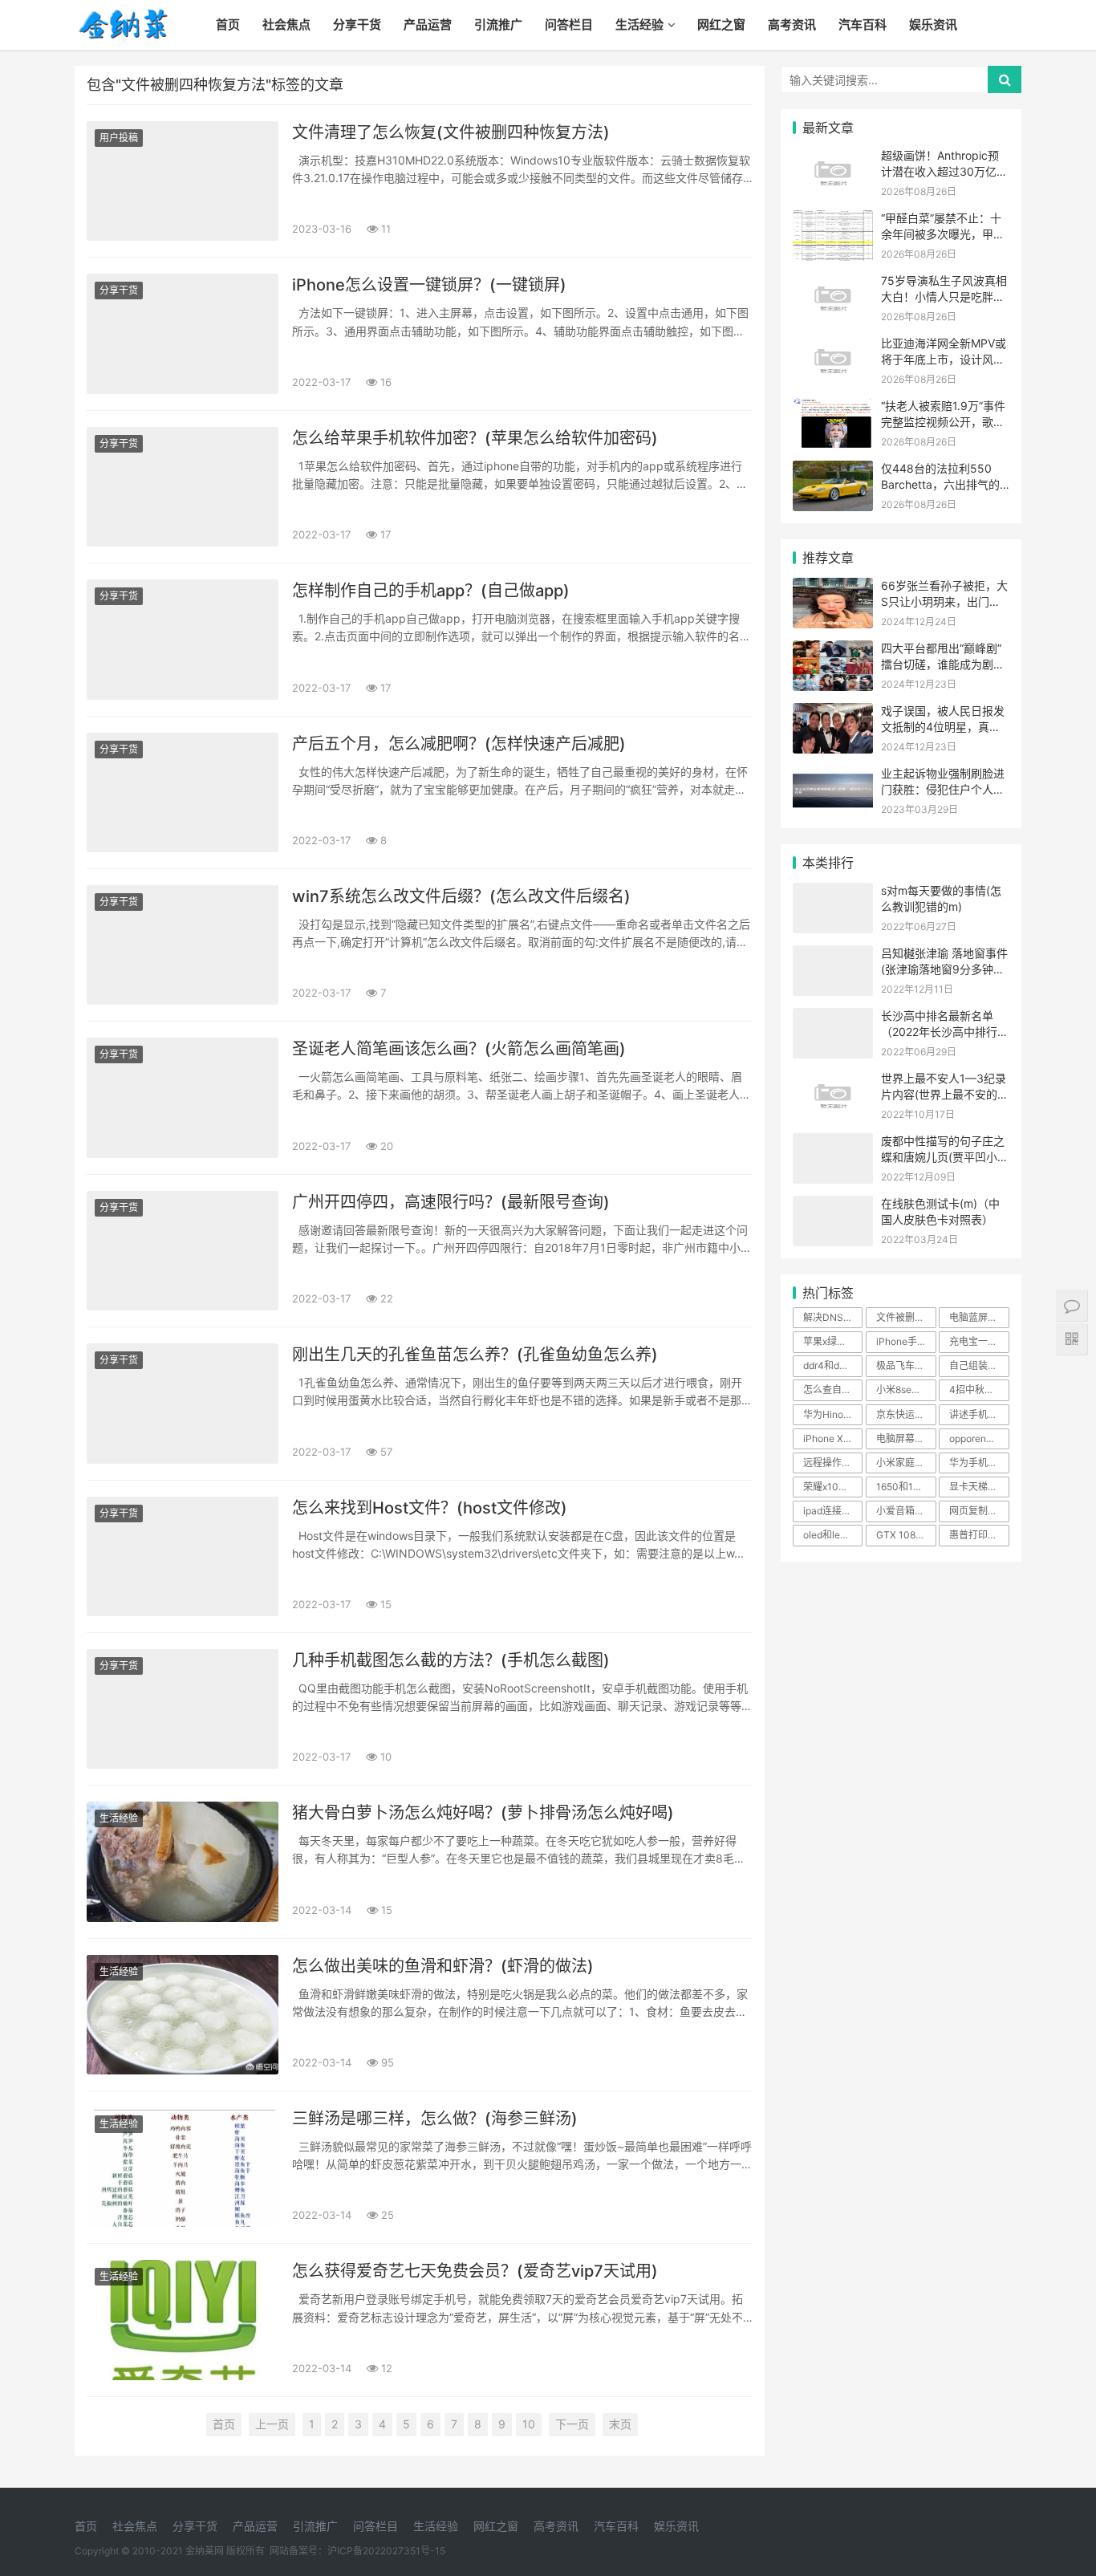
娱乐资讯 (933, 24)
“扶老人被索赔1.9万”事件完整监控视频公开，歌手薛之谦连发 (943, 421)
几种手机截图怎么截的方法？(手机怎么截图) (451, 1660)
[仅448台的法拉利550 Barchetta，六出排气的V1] (833, 471)
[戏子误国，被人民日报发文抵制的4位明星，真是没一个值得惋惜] (833, 713)
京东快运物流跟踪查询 (906, 1414)
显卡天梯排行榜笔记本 (979, 1487)
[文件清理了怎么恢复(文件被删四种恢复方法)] (183, 181)
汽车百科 (863, 24)
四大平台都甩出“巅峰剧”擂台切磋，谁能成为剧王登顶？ (943, 664)
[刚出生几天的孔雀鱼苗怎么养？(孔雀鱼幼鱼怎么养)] (183, 1403)
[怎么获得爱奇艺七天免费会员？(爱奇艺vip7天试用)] (183, 2320)
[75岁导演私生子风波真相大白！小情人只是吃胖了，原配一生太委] (833, 283)
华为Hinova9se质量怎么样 (833, 1414)
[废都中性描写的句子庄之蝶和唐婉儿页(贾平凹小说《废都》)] (833, 1143)
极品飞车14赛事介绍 (906, 1365)
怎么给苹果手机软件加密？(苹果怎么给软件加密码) (475, 438)
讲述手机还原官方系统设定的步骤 (979, 1414)
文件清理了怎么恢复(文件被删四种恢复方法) (451, 132)
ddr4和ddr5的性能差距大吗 (833, 1365)
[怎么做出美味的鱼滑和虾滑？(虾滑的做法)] (183, 2015)
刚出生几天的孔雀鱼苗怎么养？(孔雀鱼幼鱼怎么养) (475, 1355)
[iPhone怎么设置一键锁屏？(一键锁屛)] (183, 333)
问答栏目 (569, 24)
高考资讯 (792, 24)
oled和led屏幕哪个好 (833, 1535)
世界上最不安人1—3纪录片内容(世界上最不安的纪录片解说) (945, 1094)
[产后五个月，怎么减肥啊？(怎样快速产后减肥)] (183, 792)
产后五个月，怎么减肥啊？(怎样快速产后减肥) (459, 744)
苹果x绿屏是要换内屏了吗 (833, 1341)
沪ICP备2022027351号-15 (386, 2551)
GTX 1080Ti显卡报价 (906, 1535)
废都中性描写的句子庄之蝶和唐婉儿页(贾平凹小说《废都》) (945, 1156)
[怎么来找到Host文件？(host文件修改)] (183, 1556)
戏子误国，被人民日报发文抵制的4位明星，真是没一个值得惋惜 (943, 726)
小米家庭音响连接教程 (906, 1463)
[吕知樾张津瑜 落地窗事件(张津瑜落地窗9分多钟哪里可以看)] (833, 955)
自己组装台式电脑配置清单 (979, 1365)
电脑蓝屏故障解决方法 (979, 1317)
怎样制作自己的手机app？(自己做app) (431, 591)
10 (529, 2424)
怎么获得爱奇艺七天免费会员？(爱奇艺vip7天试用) (475, 2271)
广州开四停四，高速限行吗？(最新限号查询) (451, 1202)
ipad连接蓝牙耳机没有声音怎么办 (833, 1511)
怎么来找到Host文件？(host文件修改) (430, 1508)
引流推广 (498, 24)
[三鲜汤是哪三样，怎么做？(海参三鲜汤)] (183, 2167)
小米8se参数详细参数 (906, 1390)
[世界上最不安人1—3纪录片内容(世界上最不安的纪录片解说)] (833, 1081)
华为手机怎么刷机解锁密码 (979, 1463)
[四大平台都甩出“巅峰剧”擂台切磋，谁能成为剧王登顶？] (833, 650)
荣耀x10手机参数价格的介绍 (833, 1487)
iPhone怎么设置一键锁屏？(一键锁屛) (429, 285)
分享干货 (357, 24)
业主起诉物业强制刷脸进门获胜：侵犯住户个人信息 (943, 789)
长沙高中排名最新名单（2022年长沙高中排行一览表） (945, 1031)
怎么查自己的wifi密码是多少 (833, 1390)
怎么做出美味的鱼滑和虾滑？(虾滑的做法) (443, 1966)
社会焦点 (286, 24)
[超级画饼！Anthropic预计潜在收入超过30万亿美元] (833, 158)
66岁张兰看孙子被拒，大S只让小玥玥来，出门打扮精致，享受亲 (944, 601)
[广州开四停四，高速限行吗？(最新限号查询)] (183, 1251)
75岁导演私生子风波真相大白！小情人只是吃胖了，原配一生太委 (944, 296)
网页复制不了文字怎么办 (979, 1511)
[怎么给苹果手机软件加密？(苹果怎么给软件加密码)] (183, 487)
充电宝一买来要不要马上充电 (979, 1341)
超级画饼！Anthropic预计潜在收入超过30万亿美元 (944, 171)
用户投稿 (119, 138)
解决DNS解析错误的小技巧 (833, 1317)
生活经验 (639, 24)
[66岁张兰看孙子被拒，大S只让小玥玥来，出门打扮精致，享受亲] (833, 588)
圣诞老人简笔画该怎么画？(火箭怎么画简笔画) (459, 1049)
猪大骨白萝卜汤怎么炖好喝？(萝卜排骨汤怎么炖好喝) (483, 1813)
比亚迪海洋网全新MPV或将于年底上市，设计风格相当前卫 (944, 359)
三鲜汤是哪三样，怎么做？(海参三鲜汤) (435, 2119)
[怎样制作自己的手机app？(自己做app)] (183, 639)
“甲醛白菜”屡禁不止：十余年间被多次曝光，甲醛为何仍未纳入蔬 (943, 234)
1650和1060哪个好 (906, 1487)
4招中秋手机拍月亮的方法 (979, 1390)
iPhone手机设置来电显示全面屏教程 (906, 1341)
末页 (620, 2424)
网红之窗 (721, 24)
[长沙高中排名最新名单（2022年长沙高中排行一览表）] (833, 1018)
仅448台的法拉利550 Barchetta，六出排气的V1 (940, 484)
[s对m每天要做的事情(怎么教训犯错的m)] (833, 893)
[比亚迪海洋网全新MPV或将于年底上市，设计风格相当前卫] (833, 345)
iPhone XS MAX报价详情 (833, 1438)
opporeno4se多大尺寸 (979, 1438)
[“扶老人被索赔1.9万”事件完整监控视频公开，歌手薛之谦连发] (833, 408)
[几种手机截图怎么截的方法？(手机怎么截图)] (183, 1709)
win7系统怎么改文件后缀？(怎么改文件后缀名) (461, 896)
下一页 (572, 2424)
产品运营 (428, 24)
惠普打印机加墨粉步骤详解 (979, 1535)
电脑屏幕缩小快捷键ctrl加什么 (906, 1438)
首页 (228, 24)
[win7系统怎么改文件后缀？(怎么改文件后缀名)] (183, 945)
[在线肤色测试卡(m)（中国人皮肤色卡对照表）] (833, 1206)
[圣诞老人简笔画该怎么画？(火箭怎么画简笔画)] (183, 1097)
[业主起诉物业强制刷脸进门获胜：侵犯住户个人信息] (833, 776)
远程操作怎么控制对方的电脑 (833, 1463)
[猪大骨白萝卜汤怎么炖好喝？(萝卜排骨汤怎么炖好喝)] (183, 1861)
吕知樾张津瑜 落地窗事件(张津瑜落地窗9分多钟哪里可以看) (944, 969)
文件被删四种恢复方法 (906, 1317)
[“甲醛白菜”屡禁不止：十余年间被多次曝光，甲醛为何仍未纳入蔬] (833, 220)
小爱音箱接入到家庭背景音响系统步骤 (906, 1511)
